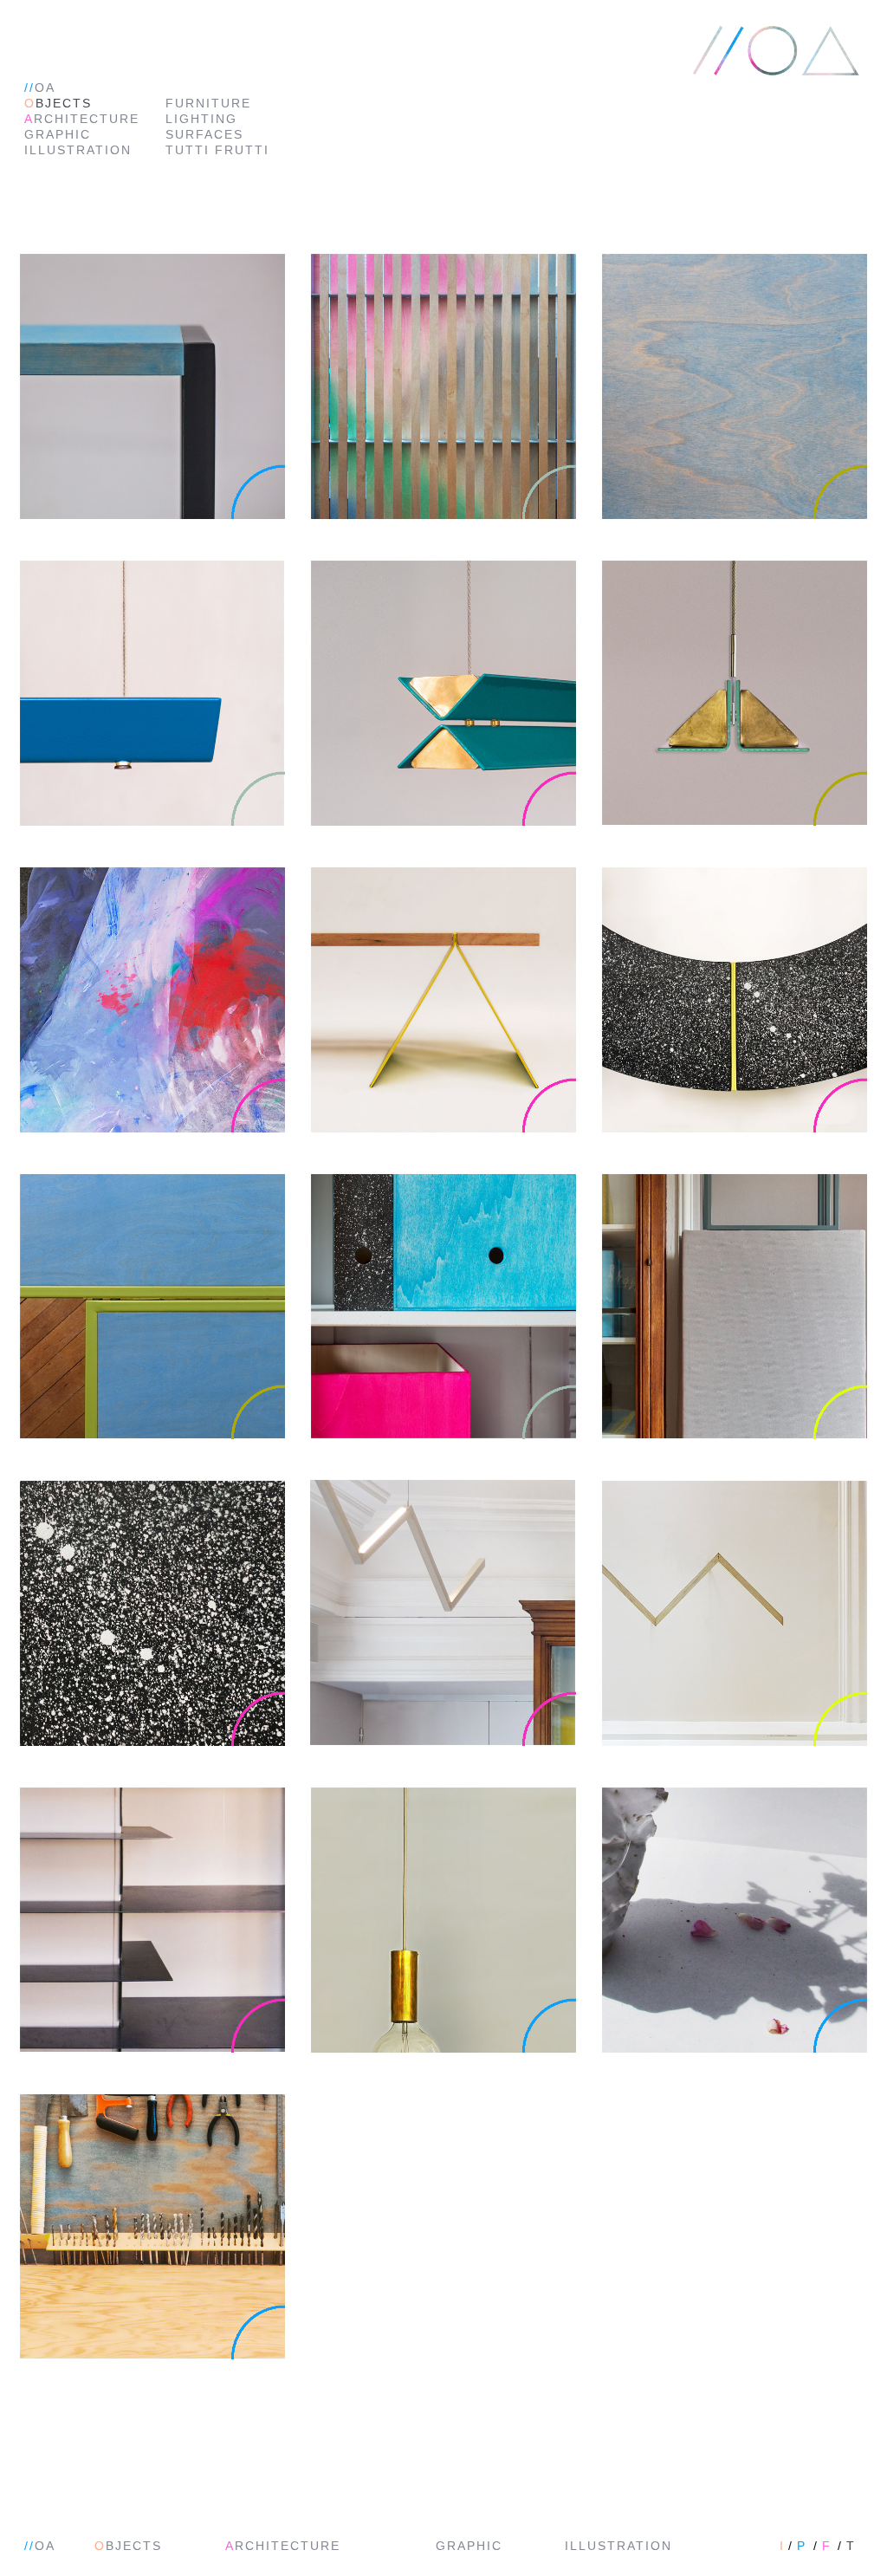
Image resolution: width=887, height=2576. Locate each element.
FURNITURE (208, 103)
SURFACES (204, 134)
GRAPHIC (58, 134)
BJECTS (58, 103)
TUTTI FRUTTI (217, 150)
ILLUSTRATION (78, 150)
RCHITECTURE (82, 119)
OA (40, 88)
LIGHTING (201, 119)
